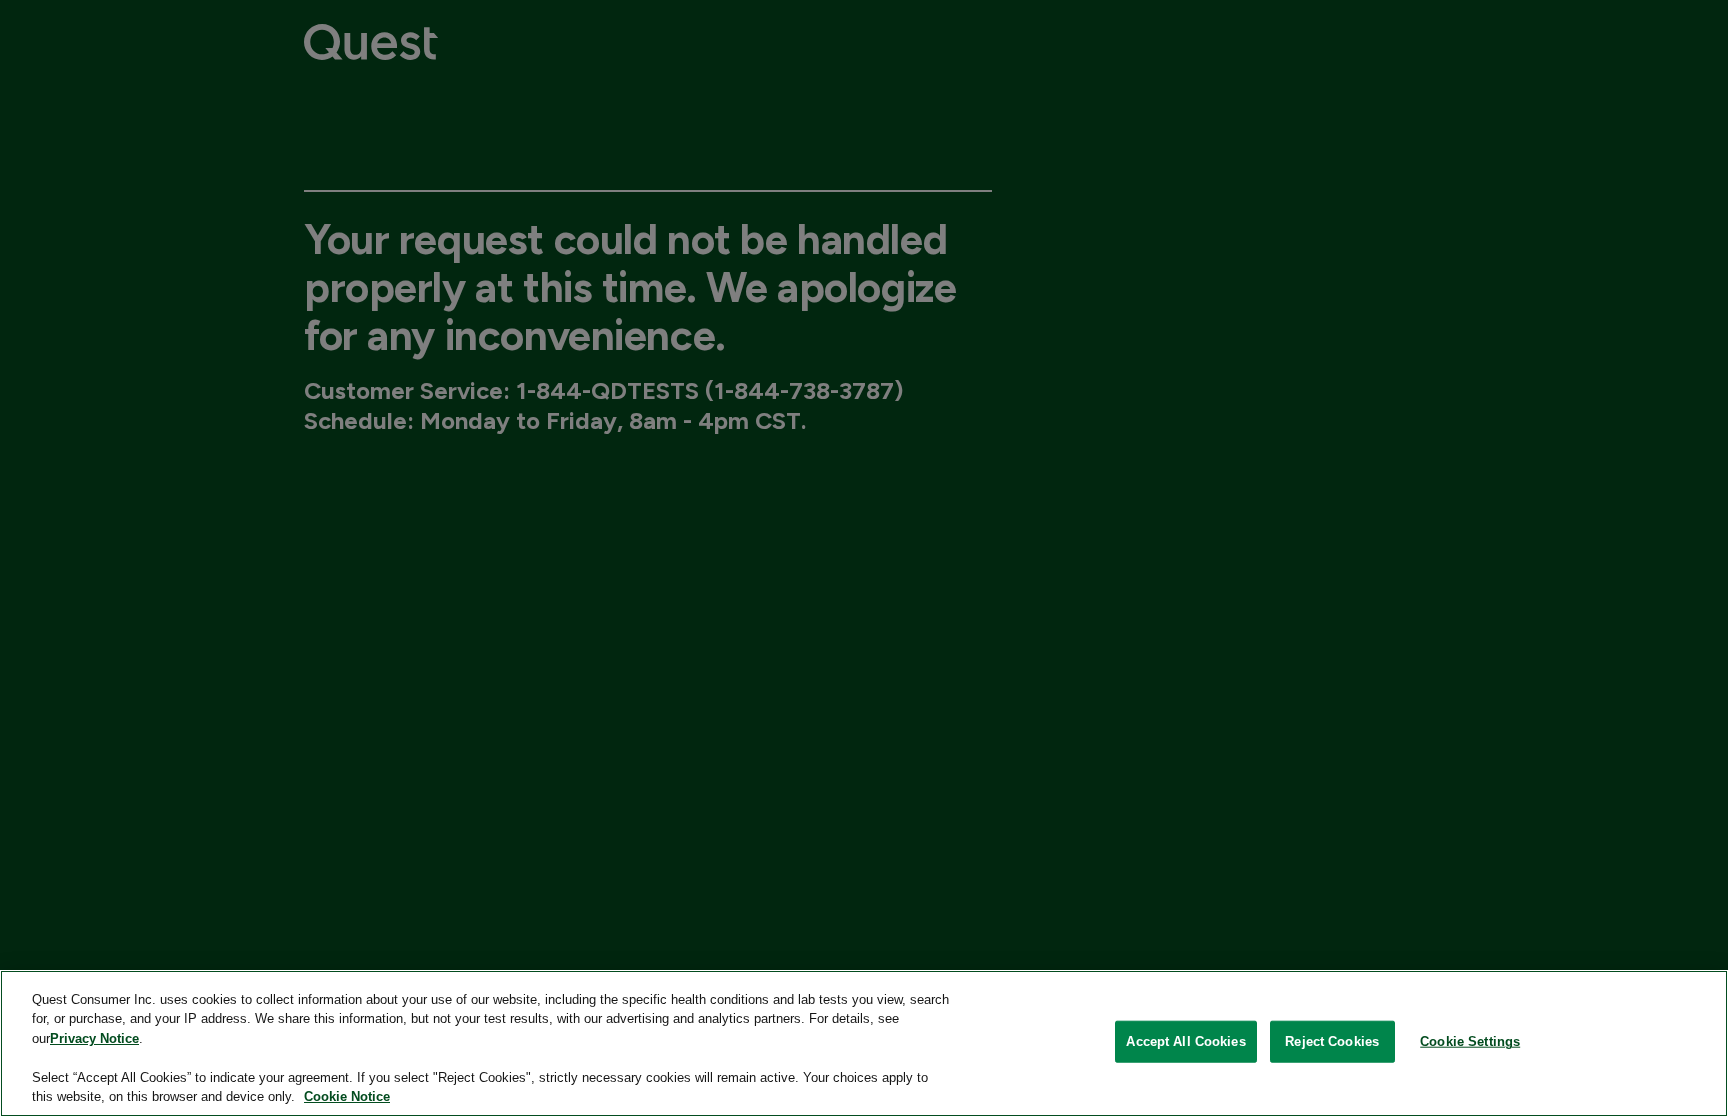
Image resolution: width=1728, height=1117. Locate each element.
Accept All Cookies (1185, 1041)
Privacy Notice (94, 1038)
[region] (864, 1043)
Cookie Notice (347, 1096)
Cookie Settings (1470, 1041)
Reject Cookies (1332, 1041)
